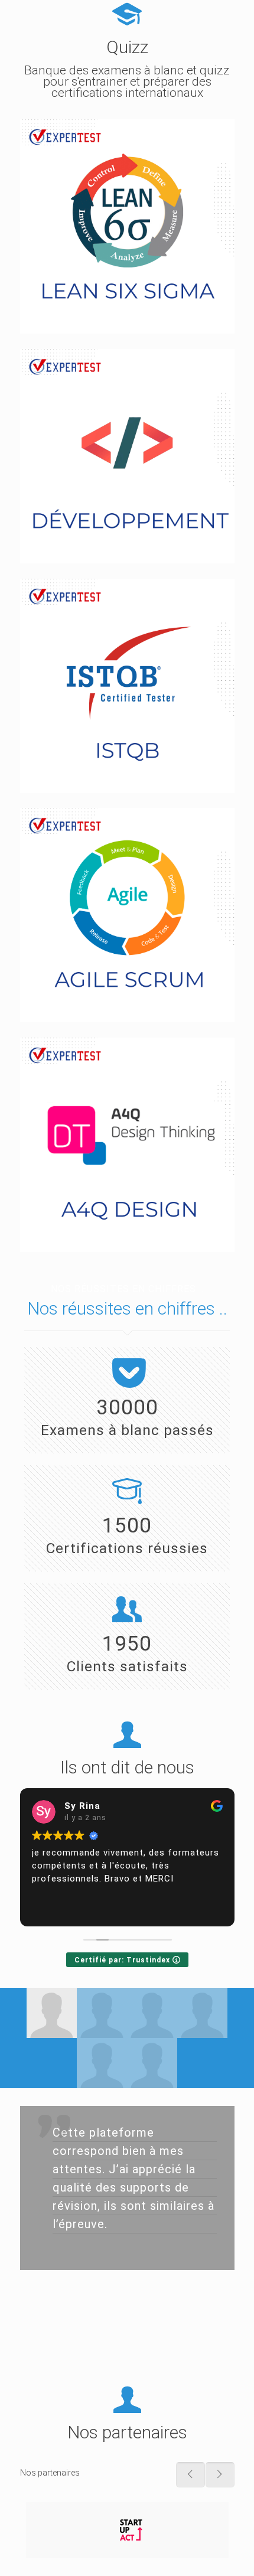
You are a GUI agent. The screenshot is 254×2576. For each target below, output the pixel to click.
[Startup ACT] (127, 2530)
